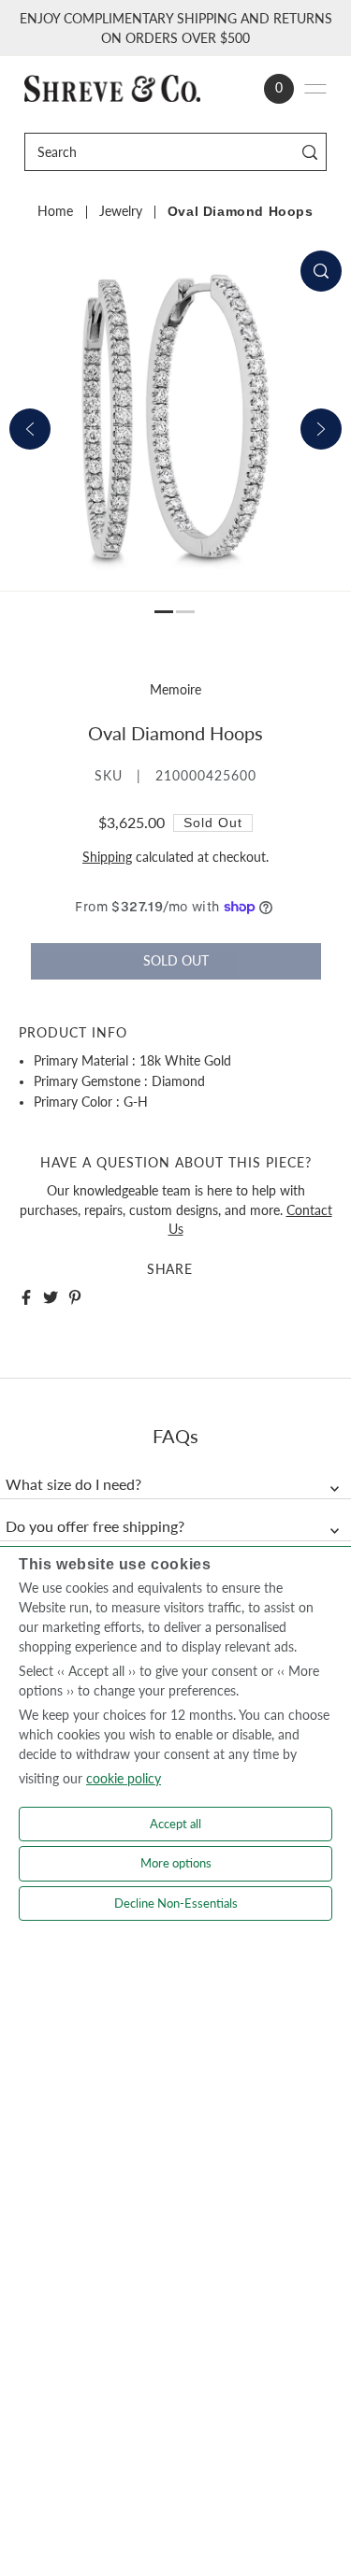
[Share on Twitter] (51, 1297)
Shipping (107, 857)
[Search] (309, 152)
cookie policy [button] (124, 1778)
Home (55, 211)
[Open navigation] (315, 89)
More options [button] (176, 1863)
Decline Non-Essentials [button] (176, 1903)
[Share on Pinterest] (75, 1297)
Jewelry (121, 211)
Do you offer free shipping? (95, 1526)
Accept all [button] (175, 1824)
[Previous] (30, 429)
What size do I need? (73, 1484)
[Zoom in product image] (321, 271)
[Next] (321, 429)
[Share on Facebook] (26, 1297)
